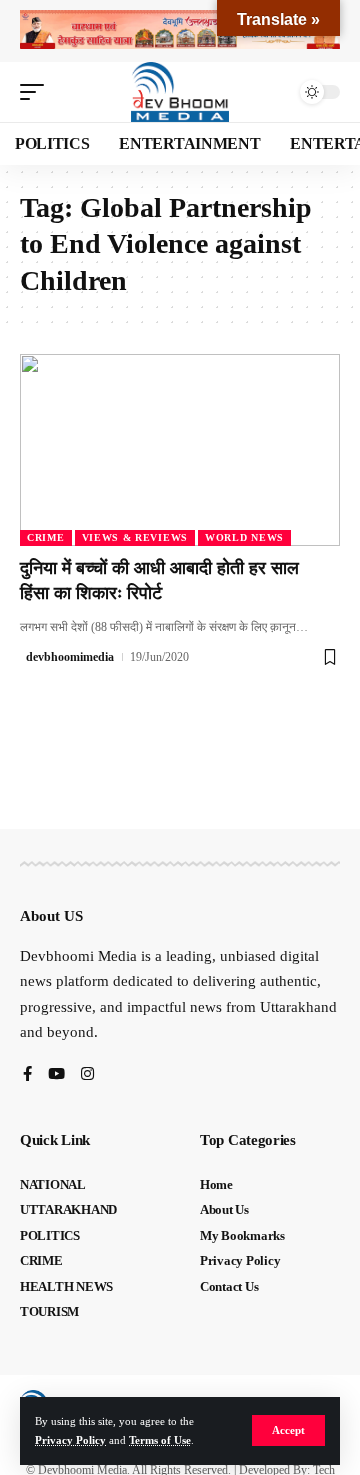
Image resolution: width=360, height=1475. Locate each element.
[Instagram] (87, 1075)
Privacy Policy (70, 1440)
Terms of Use (160, 1440)
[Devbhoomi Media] (180, 92)
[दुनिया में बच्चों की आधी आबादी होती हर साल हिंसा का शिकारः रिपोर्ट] (180, 450)
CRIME (46, 537)
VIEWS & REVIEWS (135, 537)
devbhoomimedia (70, 657)
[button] (288, 1430)
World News (244, 537)
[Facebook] (27, 1075)
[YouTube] (56, 1075)
